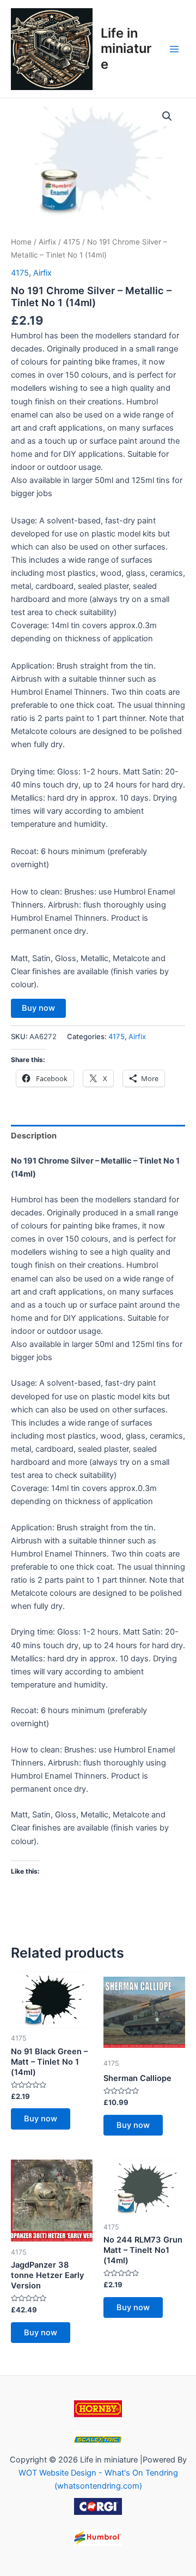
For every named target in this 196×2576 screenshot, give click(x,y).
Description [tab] (34, 1136)
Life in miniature (126, 49)
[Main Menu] (174, 49)
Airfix (47, 242)
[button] (167, 116)
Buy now (38, 1008)
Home (21, 242)
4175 (72, 242)
